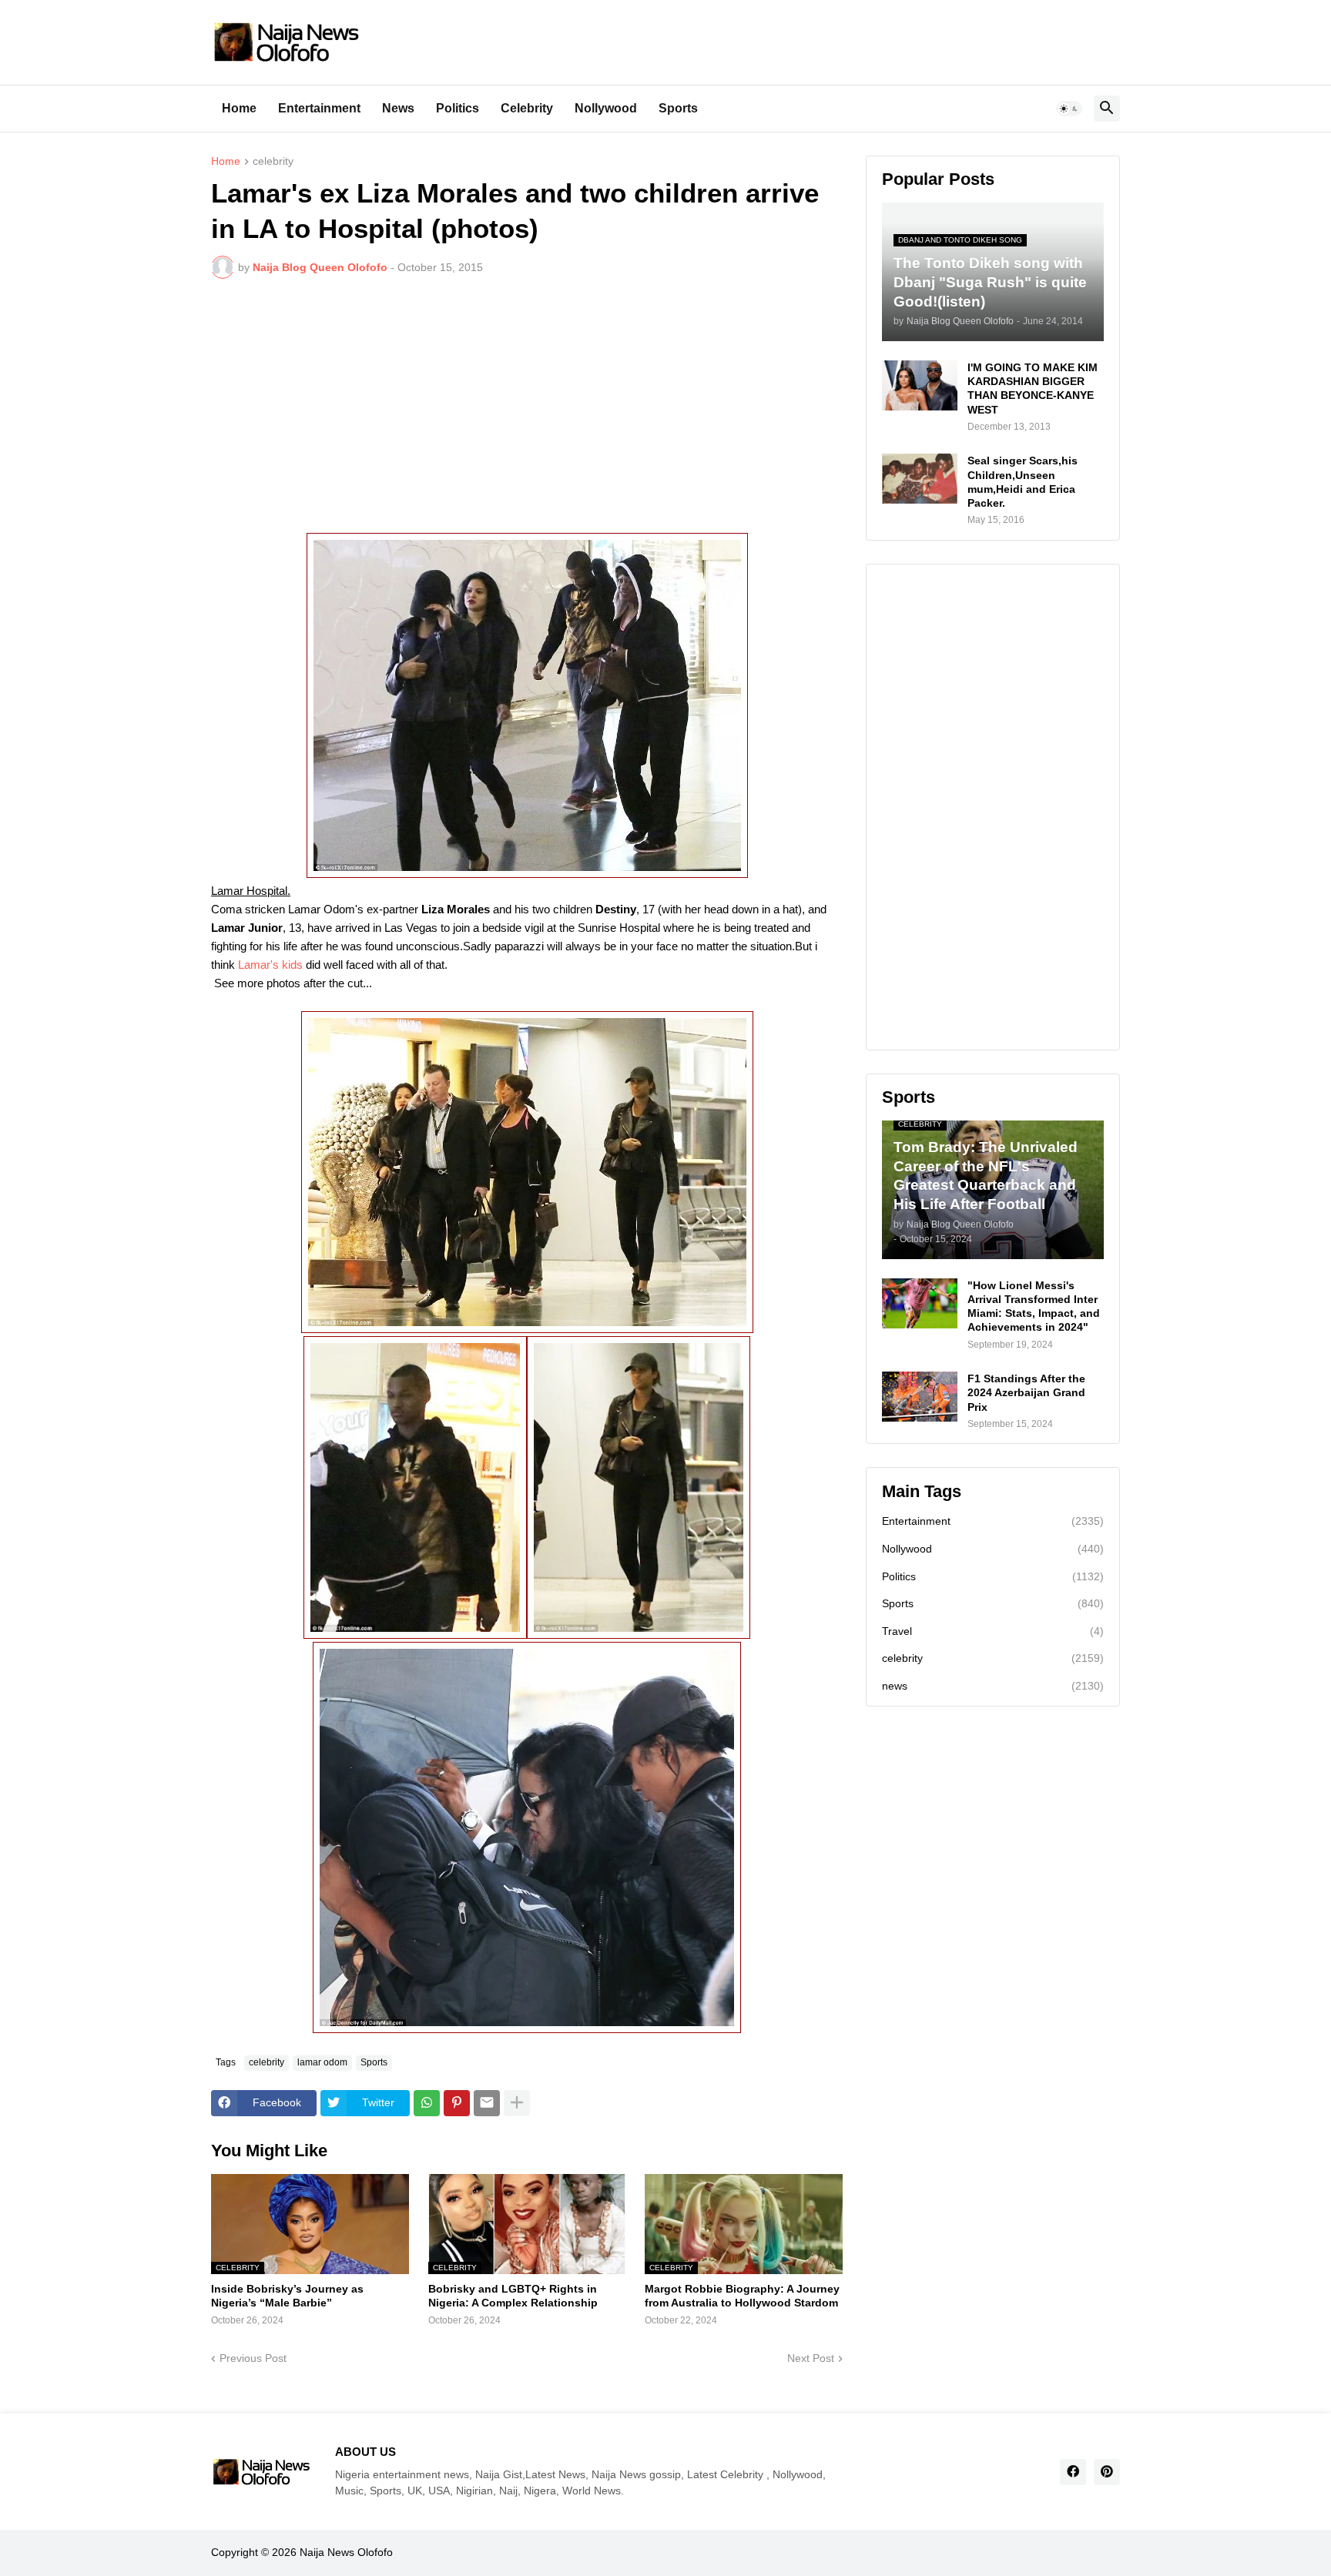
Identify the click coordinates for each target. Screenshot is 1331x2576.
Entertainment (319, 108)
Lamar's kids (272, 965)
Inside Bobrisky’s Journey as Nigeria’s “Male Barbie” (287, 2296)
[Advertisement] (527, 406)
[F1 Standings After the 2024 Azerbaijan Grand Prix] (920, 1397)
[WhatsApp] (427, 2103)
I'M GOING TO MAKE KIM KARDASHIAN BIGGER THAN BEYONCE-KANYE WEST (1033, 389)
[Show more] (517, 2103)
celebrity (273, 161)
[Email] (487, 2103)
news (993, 1686)
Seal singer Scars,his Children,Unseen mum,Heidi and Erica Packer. (1023, 482)
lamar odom (322, 2062)
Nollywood (606, 108)
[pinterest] (1107, 2472)
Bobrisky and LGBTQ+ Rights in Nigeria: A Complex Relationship (513, 2296)
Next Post (811, 2358)
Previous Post (253, 2358)
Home (239, 108)
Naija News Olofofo (346, 2552)
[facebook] (1073, 2472)
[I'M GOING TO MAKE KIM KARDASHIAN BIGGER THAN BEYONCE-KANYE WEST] (920, 385)
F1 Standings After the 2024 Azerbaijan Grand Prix (1026, 1392)
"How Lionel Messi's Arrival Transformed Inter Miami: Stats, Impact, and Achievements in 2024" (1034, 1306)
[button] (1069, 109)
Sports (678, 108)
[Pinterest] (457, 2103)
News (398, 108)
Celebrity (527, 108)
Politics (458, 108)
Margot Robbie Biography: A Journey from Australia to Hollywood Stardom (742, 2296)
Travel (993, 1631)
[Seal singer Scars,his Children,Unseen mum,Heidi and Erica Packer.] (920, 479)
